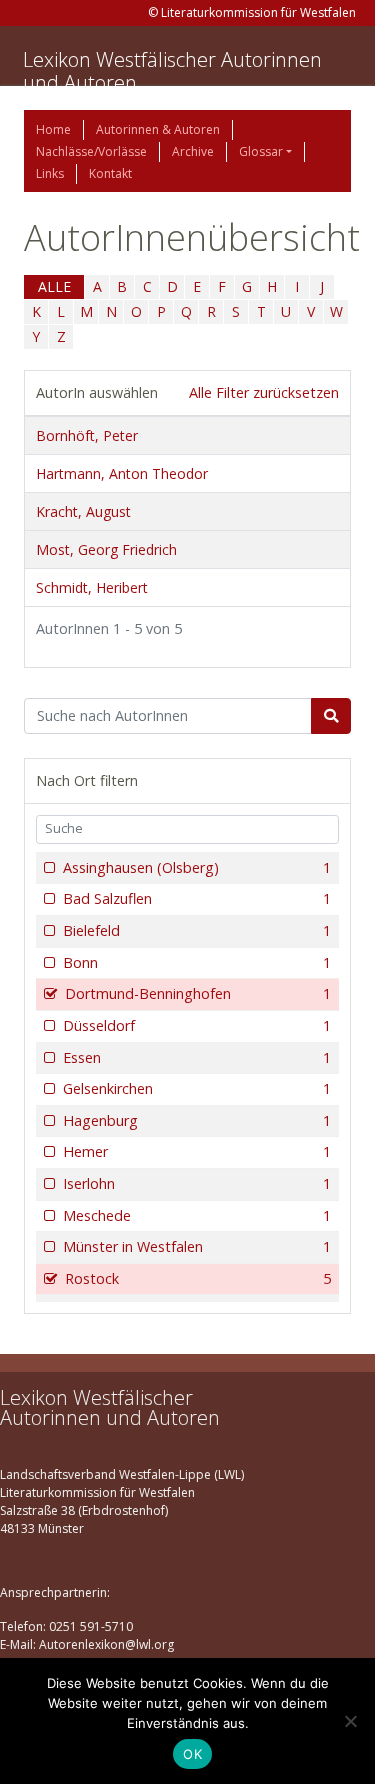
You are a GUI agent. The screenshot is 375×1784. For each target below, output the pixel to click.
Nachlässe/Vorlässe (91, 151)
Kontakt (110, 173)
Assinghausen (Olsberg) (197, 867)
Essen (197, 1057)
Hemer (197, 1151)
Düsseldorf (197, 1025)
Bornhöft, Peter (87, 435)
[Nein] (350, 1721)
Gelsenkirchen (197, 1088)
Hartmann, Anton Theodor (122, 473)
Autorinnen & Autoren (158, 129)
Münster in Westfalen (197, 1246)
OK (192, 1754)
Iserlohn (197, 1183)
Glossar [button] (261, 151)
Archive (193, 151)
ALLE (54, 286)
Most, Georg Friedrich (106, 549)
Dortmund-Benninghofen (198, 993)
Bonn (197, 962)
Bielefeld (197, 930)
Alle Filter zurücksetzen (264, 392)
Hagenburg (197, 1120)
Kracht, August (83, 511)
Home (53, 129)
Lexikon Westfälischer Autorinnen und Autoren (172, 71)
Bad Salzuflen (197, 898)
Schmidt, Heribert (92, 587)
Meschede (197, 1215)
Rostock (198, 1278)
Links (50, 173)
